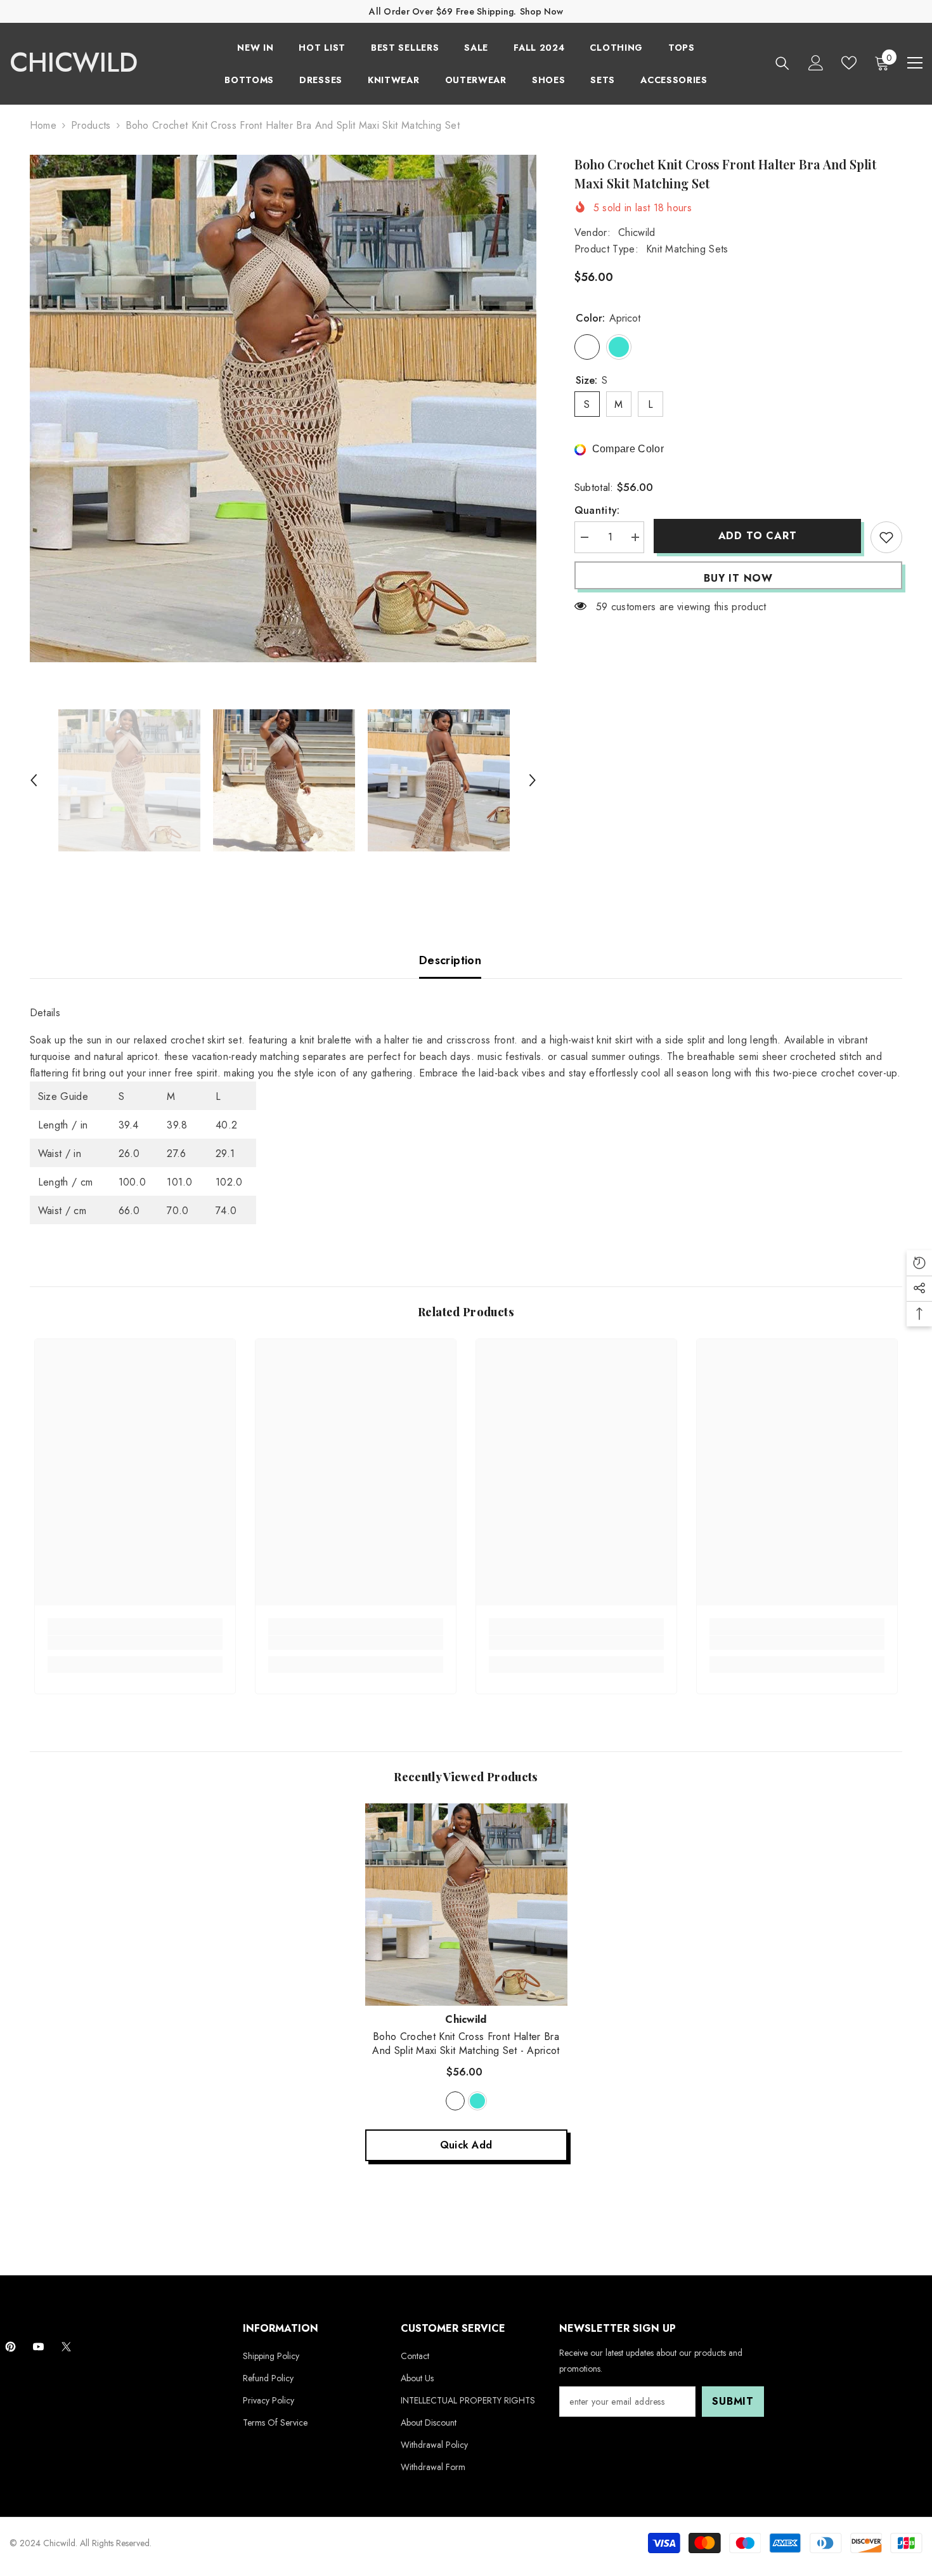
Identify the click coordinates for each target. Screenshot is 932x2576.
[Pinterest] (10, 2347)
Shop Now (541, 11)
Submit (733, 2401)
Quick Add (466, 2145)
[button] (34, 780)
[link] (135, 1643)
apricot (455, 2101)
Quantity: (597, 510)
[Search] (782, 63)
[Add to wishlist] (886, 537)
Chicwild (637, 232)
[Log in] (816, 63)
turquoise (477, 2101)
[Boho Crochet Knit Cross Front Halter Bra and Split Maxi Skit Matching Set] (466, 1905)
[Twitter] (66, 2347)
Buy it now (738, 578)
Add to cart (758, 536)
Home (43, 125)
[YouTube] (38, 2347)
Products (91, 125)
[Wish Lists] (849, 63)
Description (450, 960)
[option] (283, 409)
